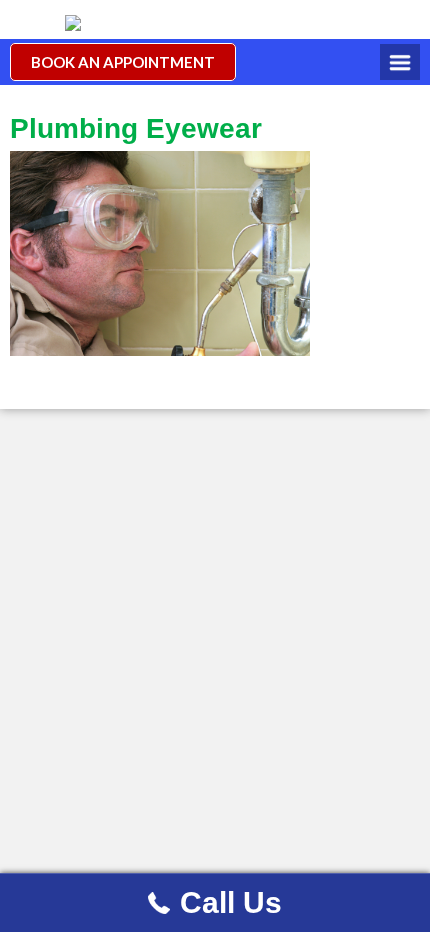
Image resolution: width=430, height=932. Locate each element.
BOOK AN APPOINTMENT (123, 62)
